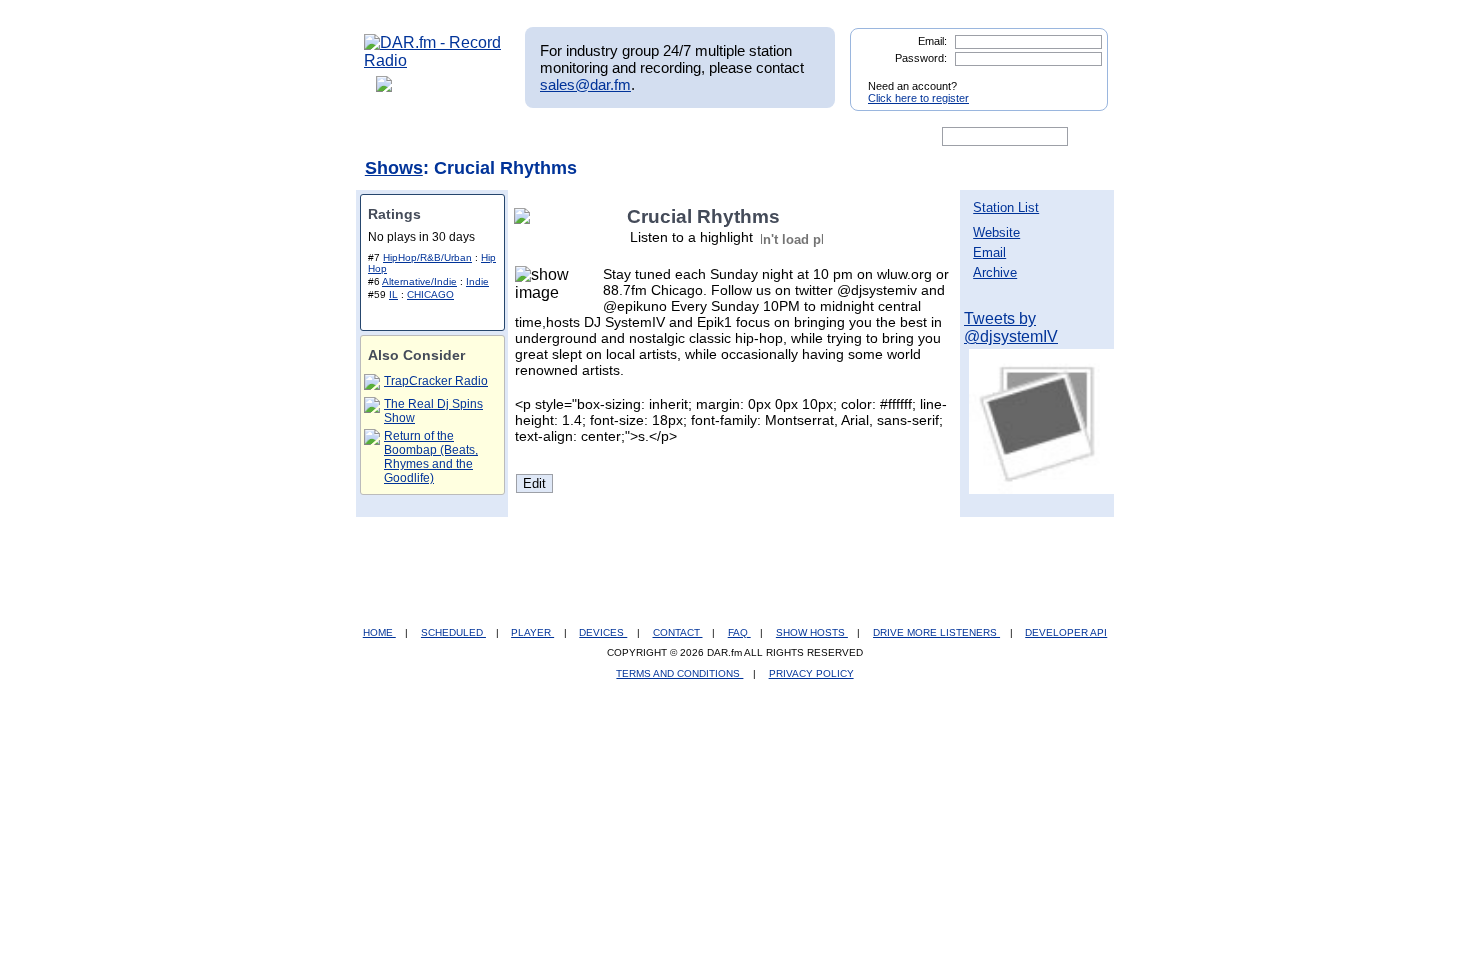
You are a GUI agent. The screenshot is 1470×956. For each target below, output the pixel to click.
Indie (477, 281)
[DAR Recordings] (496, 137)
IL (393, 294)
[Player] (593, 137)
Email (989, 252)
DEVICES (603, 632)
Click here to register (918, 98)
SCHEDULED (453, 632)
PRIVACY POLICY (811, 673)
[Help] (676, 137)
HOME (379, 632)
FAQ (739, 632)
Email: (932, 41)
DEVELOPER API (1066, 632)
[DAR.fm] (433, 60)
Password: (921, 58)
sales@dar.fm (585, 84)
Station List (1006, 207)
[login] (1077, 78)
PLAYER (532, 632)
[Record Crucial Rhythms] (526, 216)
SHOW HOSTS (812, 632)
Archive (995, 272)
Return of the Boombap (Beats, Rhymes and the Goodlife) (431, 457)
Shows (394, 168)
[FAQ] (752, 137)
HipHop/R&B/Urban (427, 257)
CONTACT (678, 632)
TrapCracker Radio (436, 381)
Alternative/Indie (419, 281)
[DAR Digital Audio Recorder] (398, 137)
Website (996, 232)
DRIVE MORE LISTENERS (936, 632)
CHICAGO (430, 294)
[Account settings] (831, 137)
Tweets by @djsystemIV (1011, 327)
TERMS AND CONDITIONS (679, 673)
